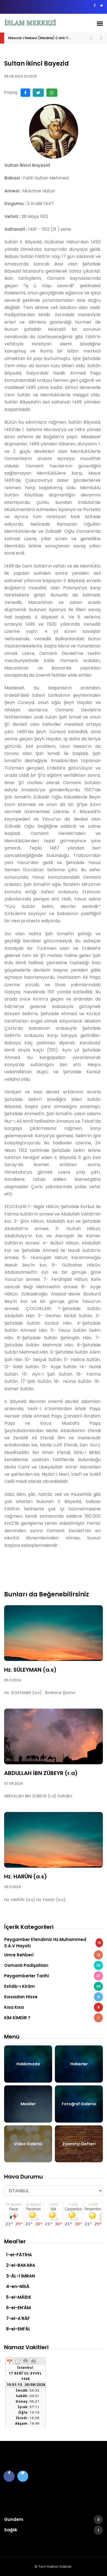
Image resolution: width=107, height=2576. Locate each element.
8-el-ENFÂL (18, 2329)
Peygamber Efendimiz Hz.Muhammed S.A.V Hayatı (53, 1943)
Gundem (52, 2519)
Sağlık (52, 2530)
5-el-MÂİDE (19, 2297)
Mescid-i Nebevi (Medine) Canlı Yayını (43, 38)
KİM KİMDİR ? (52, 2018)
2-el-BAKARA (21, 2265)
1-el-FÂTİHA (19, 2255)
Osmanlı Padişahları (52, 1965)
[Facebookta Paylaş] (25, 93)
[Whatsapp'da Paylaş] (52, 93)
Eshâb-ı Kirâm (52, 1986)
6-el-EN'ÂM (18, 2308)
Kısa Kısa (52, 2007)
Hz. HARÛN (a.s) (26, 1876)
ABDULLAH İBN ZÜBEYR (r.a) (41, 1773)
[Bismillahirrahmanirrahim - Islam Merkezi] (31, 23)
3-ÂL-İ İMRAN (20, 2276)
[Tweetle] (38, 93)
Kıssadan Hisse (52, 1997)
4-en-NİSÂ (18, 2286)
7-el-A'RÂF (18, 2318)
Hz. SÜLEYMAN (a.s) (30, 1670)
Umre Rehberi (52, 1955)
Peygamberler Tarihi (52, 1976)
